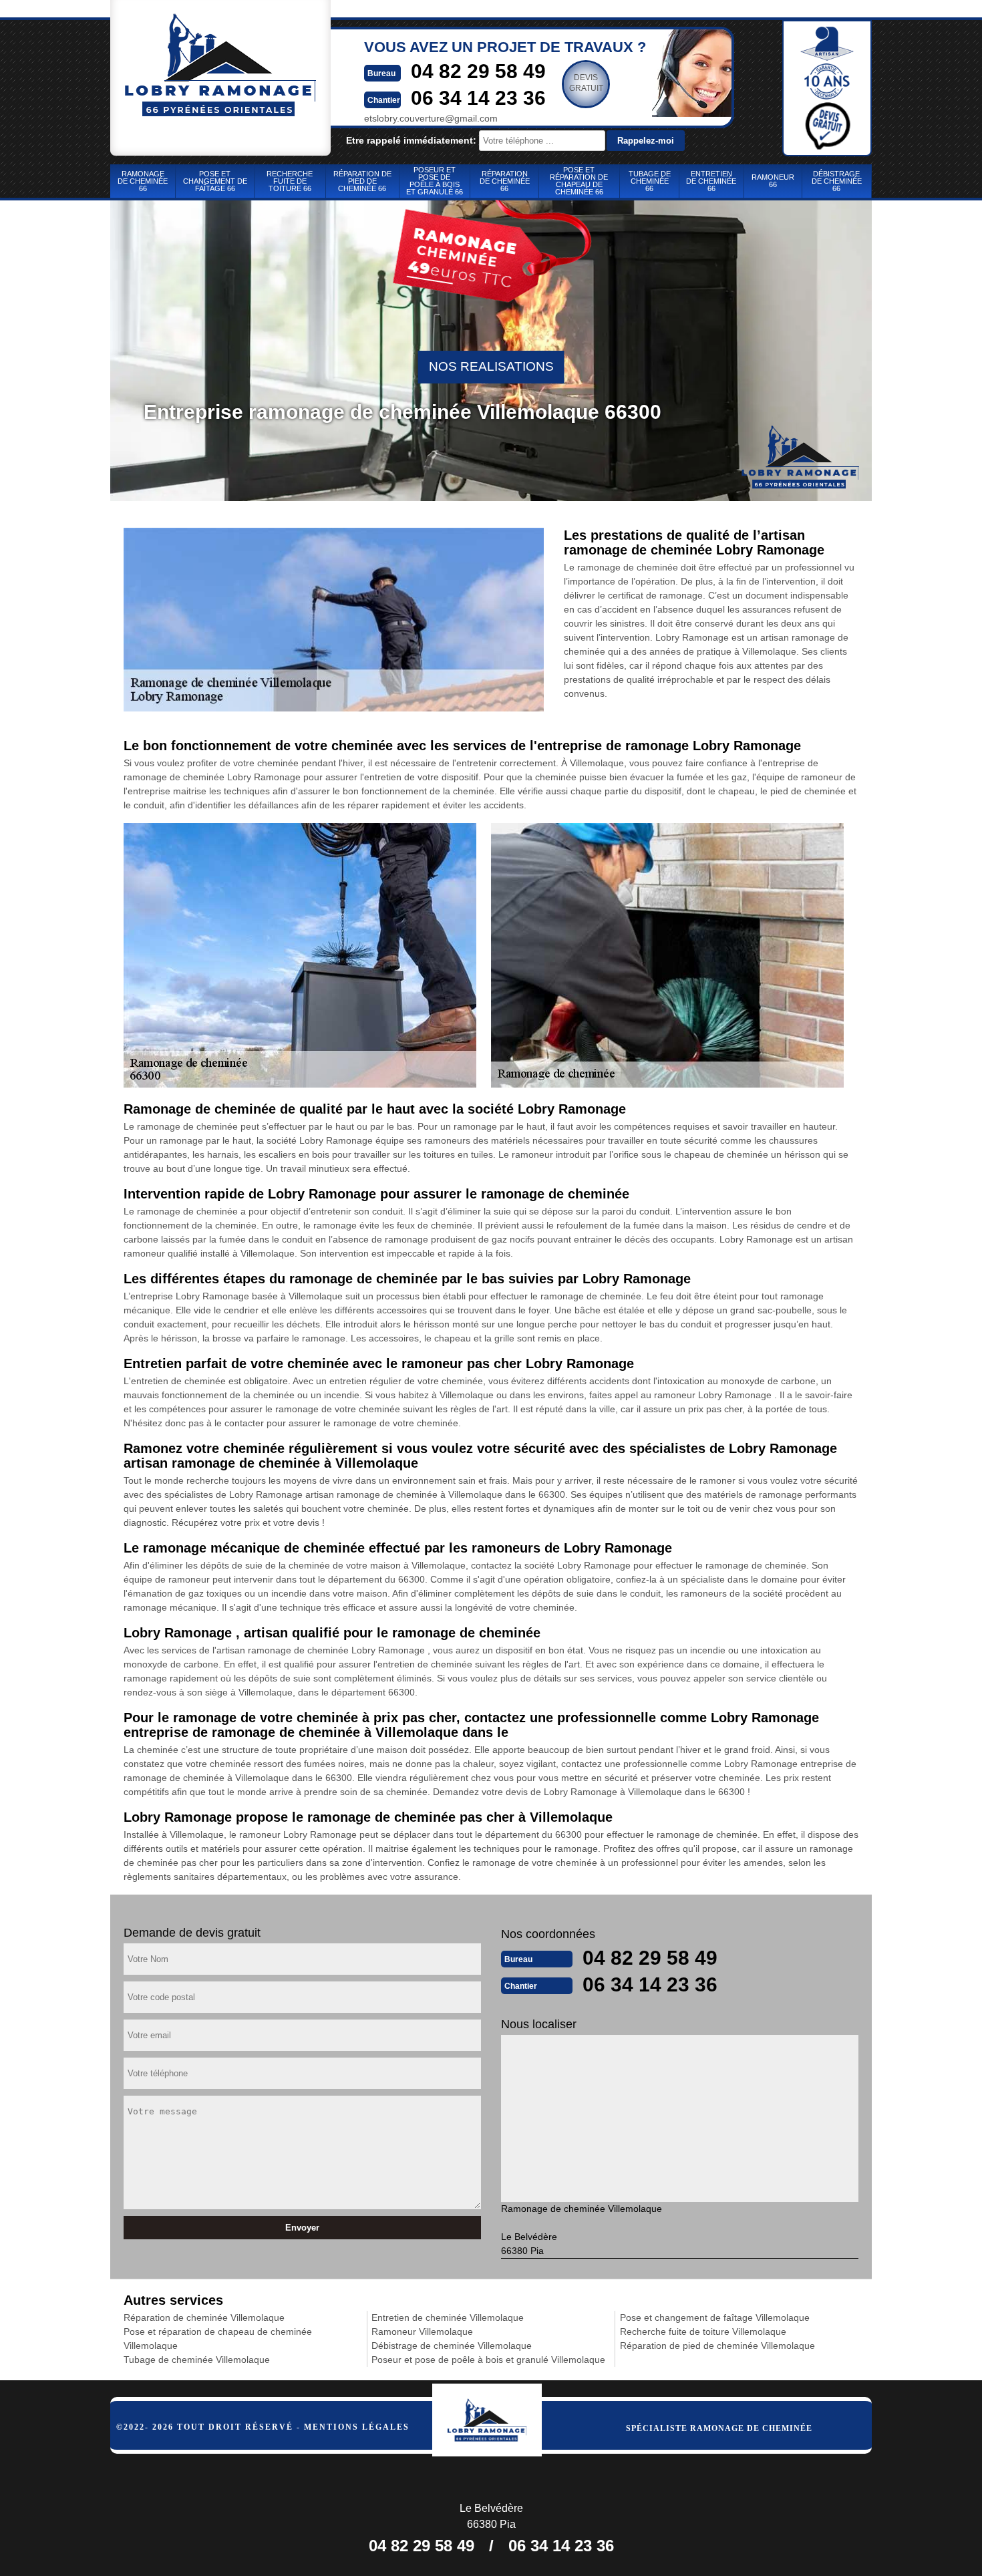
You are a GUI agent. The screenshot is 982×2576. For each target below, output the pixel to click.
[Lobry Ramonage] (501, 2417)
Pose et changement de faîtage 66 (215, 181)
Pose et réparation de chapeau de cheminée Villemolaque (218, 2339)
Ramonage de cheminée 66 (143, 181)
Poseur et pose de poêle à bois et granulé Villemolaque (488, 2360)
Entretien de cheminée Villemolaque (448, 2317)
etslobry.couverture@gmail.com (431, 118)
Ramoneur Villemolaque (422, 2331)
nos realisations (491, 366)
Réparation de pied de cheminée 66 (362, 181)
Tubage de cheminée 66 (650, 181)
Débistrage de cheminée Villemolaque (452, 2346)
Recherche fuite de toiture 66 (290, 181)
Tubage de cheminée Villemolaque (197, 2360)
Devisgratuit (586, 83)
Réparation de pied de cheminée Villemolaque (717, 2346)
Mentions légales (357, 2427)
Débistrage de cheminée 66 (837, 181)
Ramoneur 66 (773, 181)
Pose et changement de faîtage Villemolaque (715, 2317)
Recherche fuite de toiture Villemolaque (703, 2331)
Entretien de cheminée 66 (711, 181)
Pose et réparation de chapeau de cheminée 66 (579, 181)
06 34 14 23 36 (478, 98)
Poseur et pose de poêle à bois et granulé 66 (435, 181)
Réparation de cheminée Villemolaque (204, 2317)
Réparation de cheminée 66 (505, 181)
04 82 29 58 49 (478, 71)
